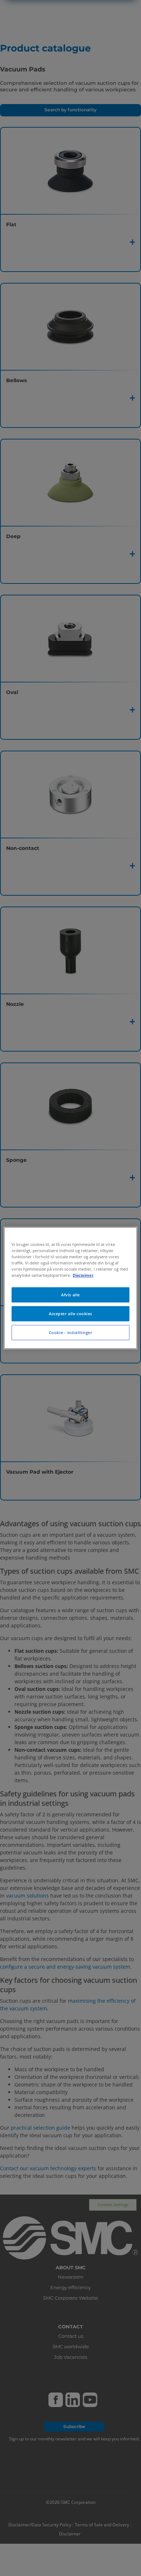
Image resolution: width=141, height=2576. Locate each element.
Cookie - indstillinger (71, 1332)
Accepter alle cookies (70, 1314)
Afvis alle (70, 1295)
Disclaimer (83, 1275)
